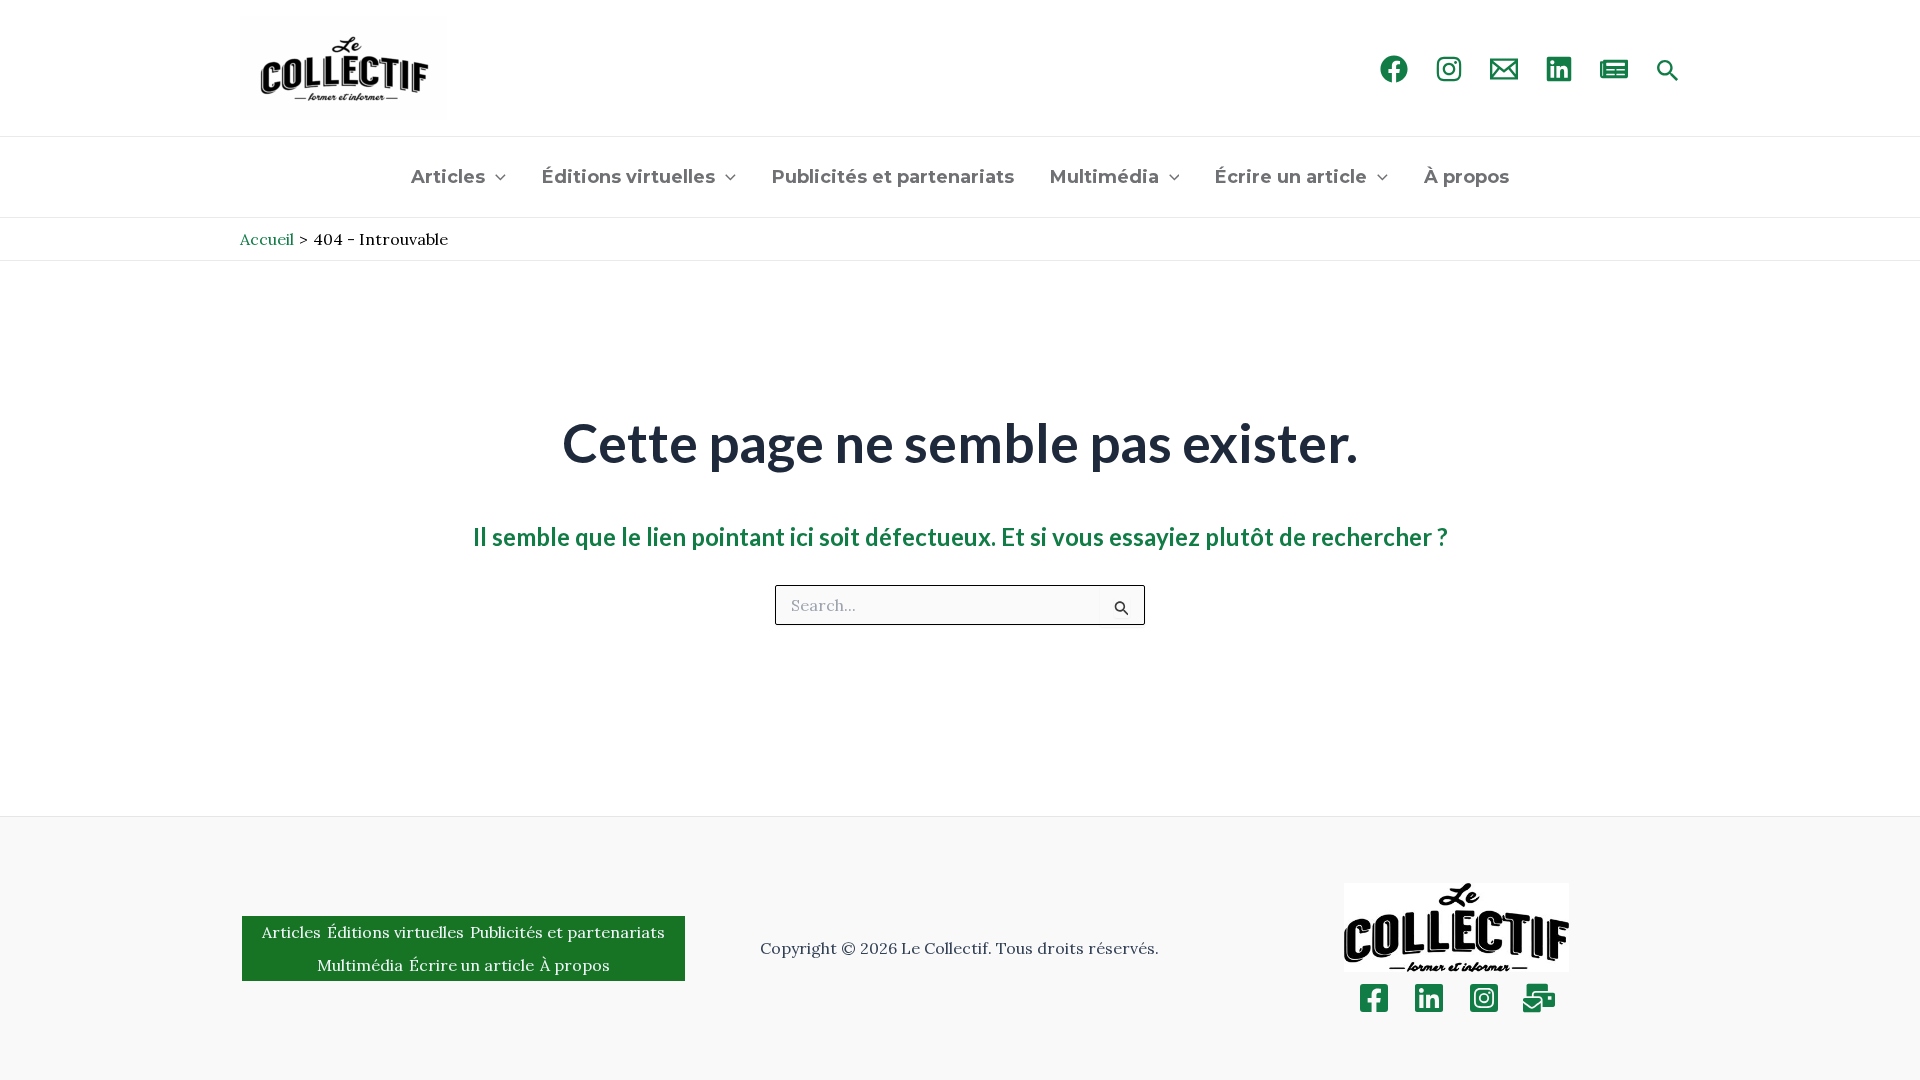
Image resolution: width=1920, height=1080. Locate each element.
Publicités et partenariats (893, 177)
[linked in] (1559, 69)
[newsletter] (1614, 69)
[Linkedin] (1429, 998)
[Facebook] (1394, 69)
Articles (448, 177)
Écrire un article (1291, 177)
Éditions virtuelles (628, 177)
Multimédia (1104, 177)
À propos (1466, 177)
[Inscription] (1539, 998)
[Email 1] (1504, 69)
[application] (495, 177)
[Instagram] (1449, 69)
